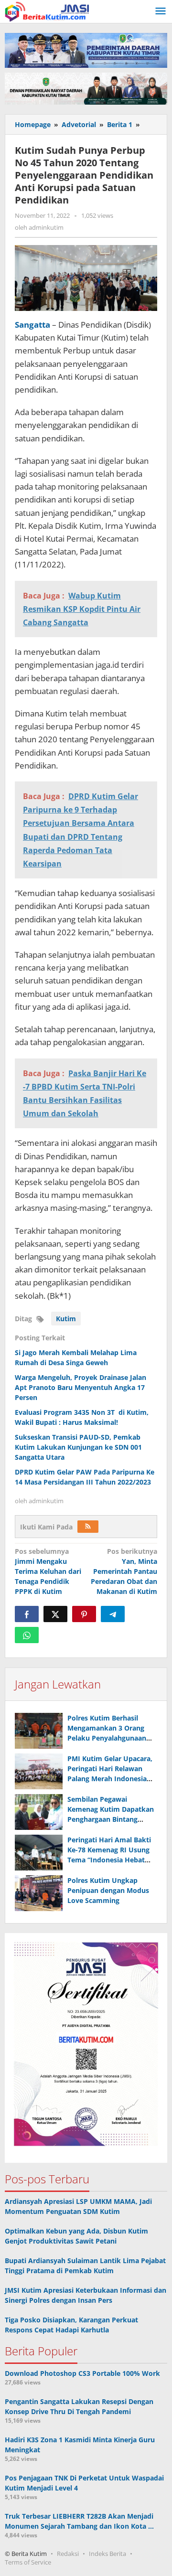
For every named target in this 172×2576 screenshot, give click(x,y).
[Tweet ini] (55, 1614)
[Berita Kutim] (48, 11)
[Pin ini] (84, 1614)
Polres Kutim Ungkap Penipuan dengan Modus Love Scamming (108, 1890)
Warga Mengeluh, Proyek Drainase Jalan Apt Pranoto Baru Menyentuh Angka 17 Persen (81, 1387)
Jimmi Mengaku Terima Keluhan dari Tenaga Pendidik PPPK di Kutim (48, 1571)
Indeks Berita (107, 2554)
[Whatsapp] (27, 1635)
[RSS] (88, 1527)
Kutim (66, 1319)
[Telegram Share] (113, 1614)
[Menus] (161, 11)
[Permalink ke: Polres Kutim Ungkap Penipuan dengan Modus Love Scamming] (39, 1893)
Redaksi (68, 2554)
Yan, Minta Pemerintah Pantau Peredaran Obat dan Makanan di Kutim (124, 1571)
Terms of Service (28, 2562)
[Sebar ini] (27, 1614)
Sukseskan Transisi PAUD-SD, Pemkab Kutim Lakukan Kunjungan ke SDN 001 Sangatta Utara (78, 1447)
